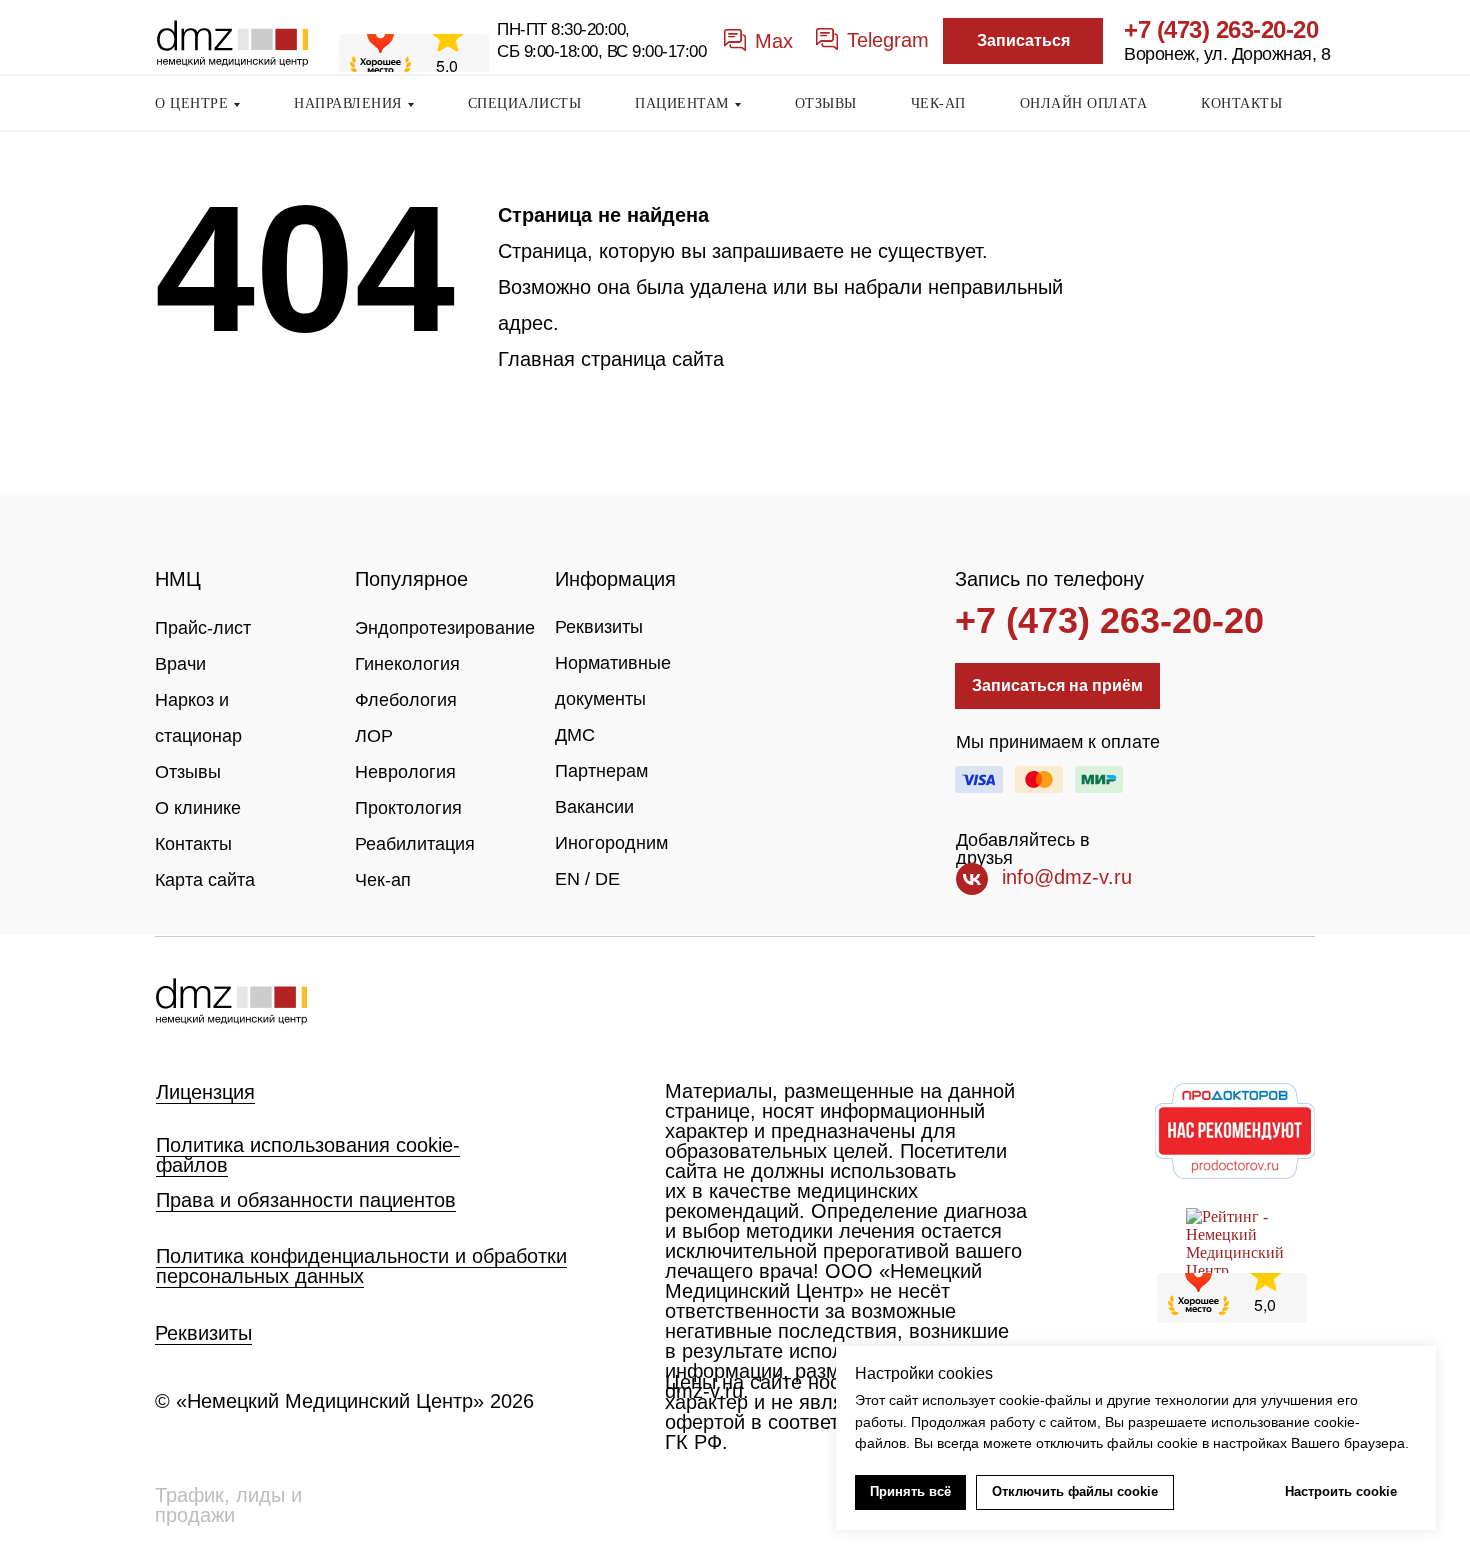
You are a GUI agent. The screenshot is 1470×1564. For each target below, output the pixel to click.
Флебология (406, 700)
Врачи (180, 664)
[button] (1023, 41)
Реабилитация (415, 844)
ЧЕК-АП (938, 103)
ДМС (575, 735)
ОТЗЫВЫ (826, 103)
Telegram (888, 40)
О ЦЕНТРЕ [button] (191, 103)
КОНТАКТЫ (1241, 103)
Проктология (408, 808)
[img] (231, 1001)
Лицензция (205, 1092)
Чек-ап (383, 880)
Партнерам (601, 771)
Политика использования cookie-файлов (308, 1155)
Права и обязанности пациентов (306, 1200)
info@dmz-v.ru (1067, 877)
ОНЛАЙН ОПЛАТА (1084, 103)
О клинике (198, 808)
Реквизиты (599, 627)
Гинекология (407, 664)
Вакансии (594, 807)
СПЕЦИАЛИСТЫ (525, 103)
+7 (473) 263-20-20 (1221, 29)
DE (607, 879)
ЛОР (374, 736)
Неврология (405, 772)
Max (774, 41)
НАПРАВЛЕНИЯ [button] (348, 103)
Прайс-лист (203, 628)
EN (567, 879)
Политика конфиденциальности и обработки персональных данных (361, 1266)
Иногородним (611, 843)
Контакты (193, 844)
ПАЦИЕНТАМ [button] (682, 103)
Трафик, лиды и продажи (228, 1505)
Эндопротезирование (445, 628)
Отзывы (188, 772)
